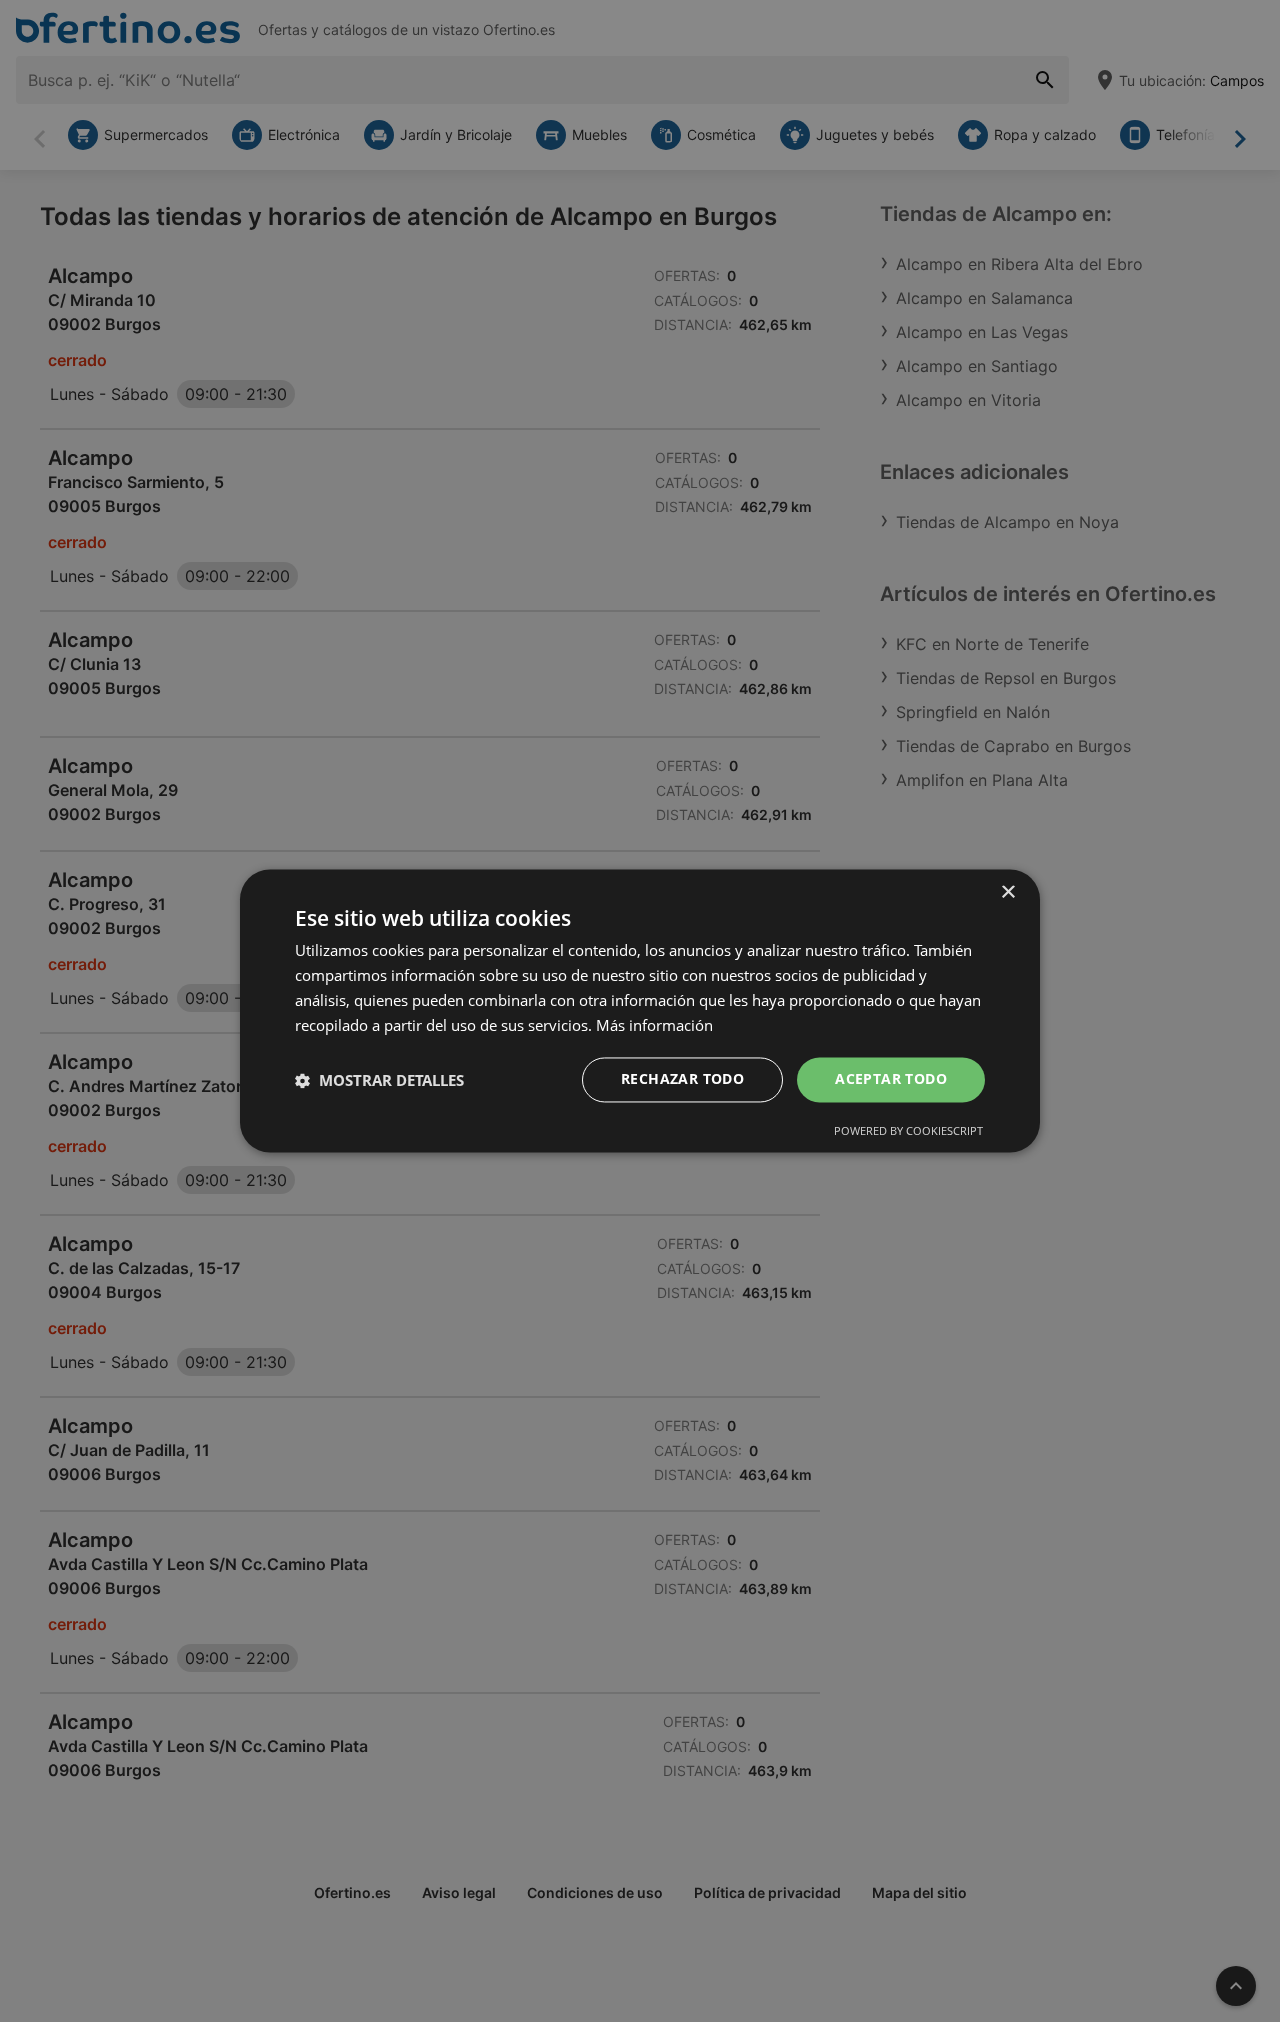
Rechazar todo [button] (682, 1079)
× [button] (1007, 892)
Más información (654, 1025)
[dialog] (640, 1010)
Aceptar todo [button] (891, 1079)
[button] (379, 1080)
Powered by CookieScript (908, 1131)
